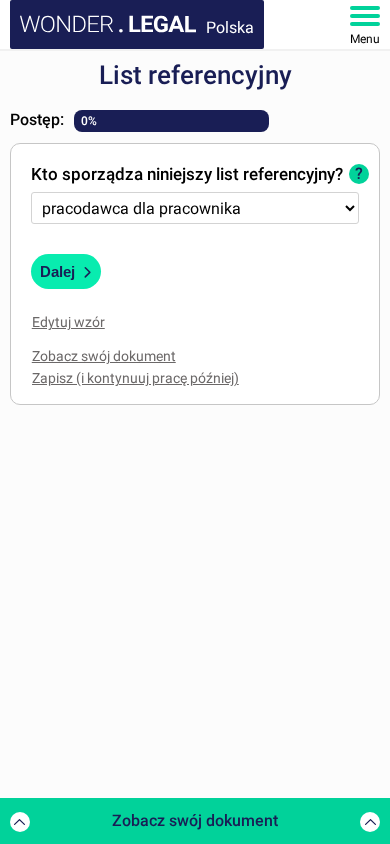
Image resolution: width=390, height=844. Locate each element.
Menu (365, 39)
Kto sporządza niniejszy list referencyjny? (187, 174)
